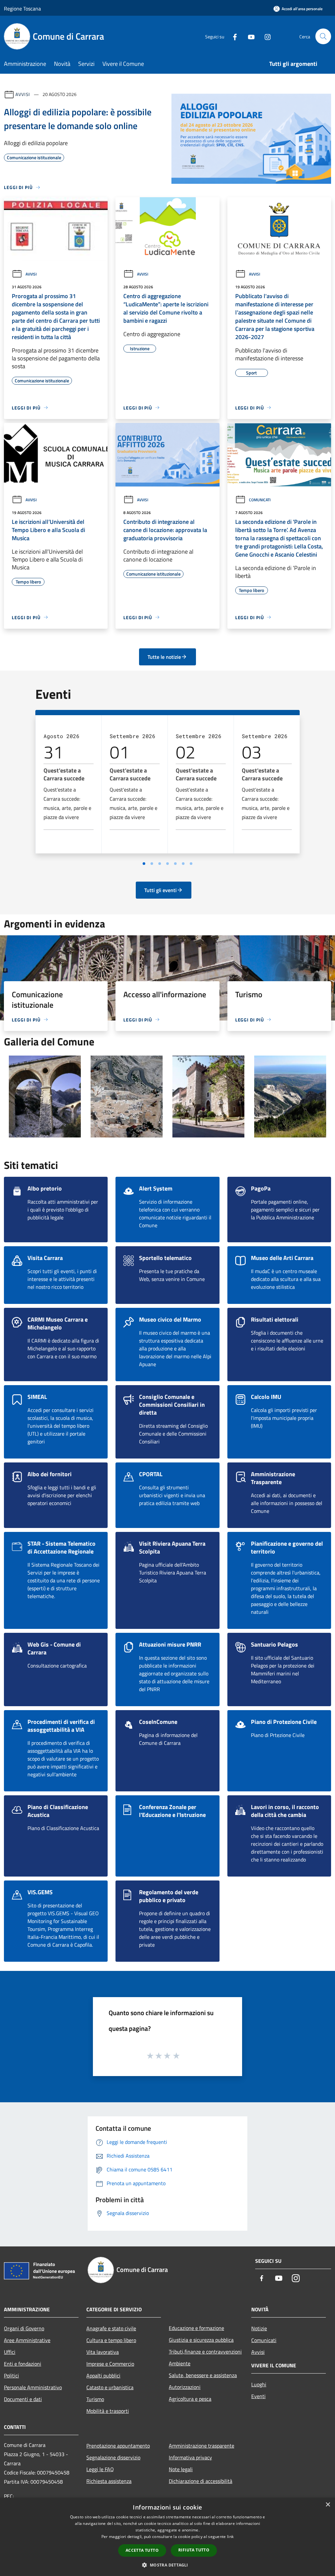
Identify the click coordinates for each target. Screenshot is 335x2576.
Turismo (95, 2399)
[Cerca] (323, 36)
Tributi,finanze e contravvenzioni (205, 2352)
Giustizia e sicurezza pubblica (201, 2340)
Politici (11, 2376)
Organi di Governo (24, 2328)
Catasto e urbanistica (110, 2387)
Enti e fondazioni (23, 2364)
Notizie (259, 2328)
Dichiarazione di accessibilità (201, 2481)
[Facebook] (232, 36)
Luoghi (259, 2384)
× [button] (328, 2505)
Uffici (10, 2352)
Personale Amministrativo (33, 2387)
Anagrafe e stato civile (111, 2328)
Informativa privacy (190, 2457)
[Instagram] (265, 36)
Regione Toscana (22, 9)
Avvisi (23, 94)
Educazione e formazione (196, 2328)
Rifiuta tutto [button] (194, 2550)
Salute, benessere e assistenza (203, 2375)
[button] (167, 2565)
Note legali (181, 2469)
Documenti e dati (23, 2399)
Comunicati (260, 500)
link (230, 2537)
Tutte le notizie (164, 657)
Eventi (258, 2396)
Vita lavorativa (103, 2352)
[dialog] (167, 2537)
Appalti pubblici (103, 2376)
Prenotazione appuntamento (118, 2446)
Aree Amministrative (27, 2340)
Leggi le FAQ (100, 2469)
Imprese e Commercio (110, 2364)
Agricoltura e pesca (190, 2399)
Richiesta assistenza (109, 2481)
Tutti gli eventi (160, 890)
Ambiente (180, 2363)
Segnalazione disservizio (113, 2457)
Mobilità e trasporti (108, 2411)
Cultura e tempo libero (111, 2340)
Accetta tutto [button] (142, 2550)
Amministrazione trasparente (202, 2446)
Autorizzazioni (185, 2387)
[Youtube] (249, 36)
